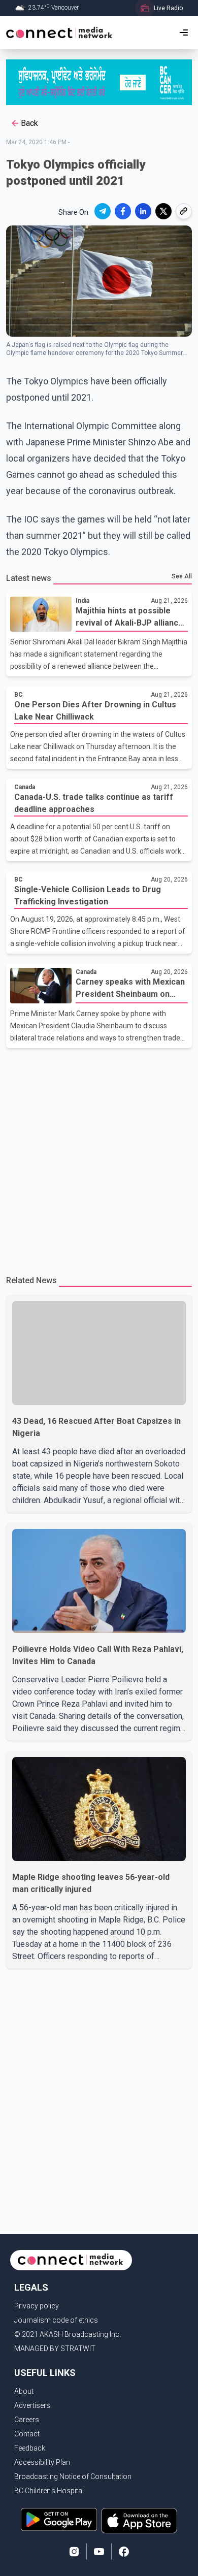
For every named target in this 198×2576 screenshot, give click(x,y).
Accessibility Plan (42, 2462)
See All (182, 576)
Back (29, 123)
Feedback (30, 2448)
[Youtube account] (99, 2552)
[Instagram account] (74, 2552)
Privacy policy (37, 2306)
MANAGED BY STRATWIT (55, 2349)
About (24, 2391)
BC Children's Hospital (49, 2491)
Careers (27, 2420)
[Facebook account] (124, 2552)
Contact (27, 2434)
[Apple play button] (139, 2521)
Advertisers (32, 2405)
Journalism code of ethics (56, 2320)
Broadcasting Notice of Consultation (73, 2476)
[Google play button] (59, 2521)
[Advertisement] (99, 1157)
